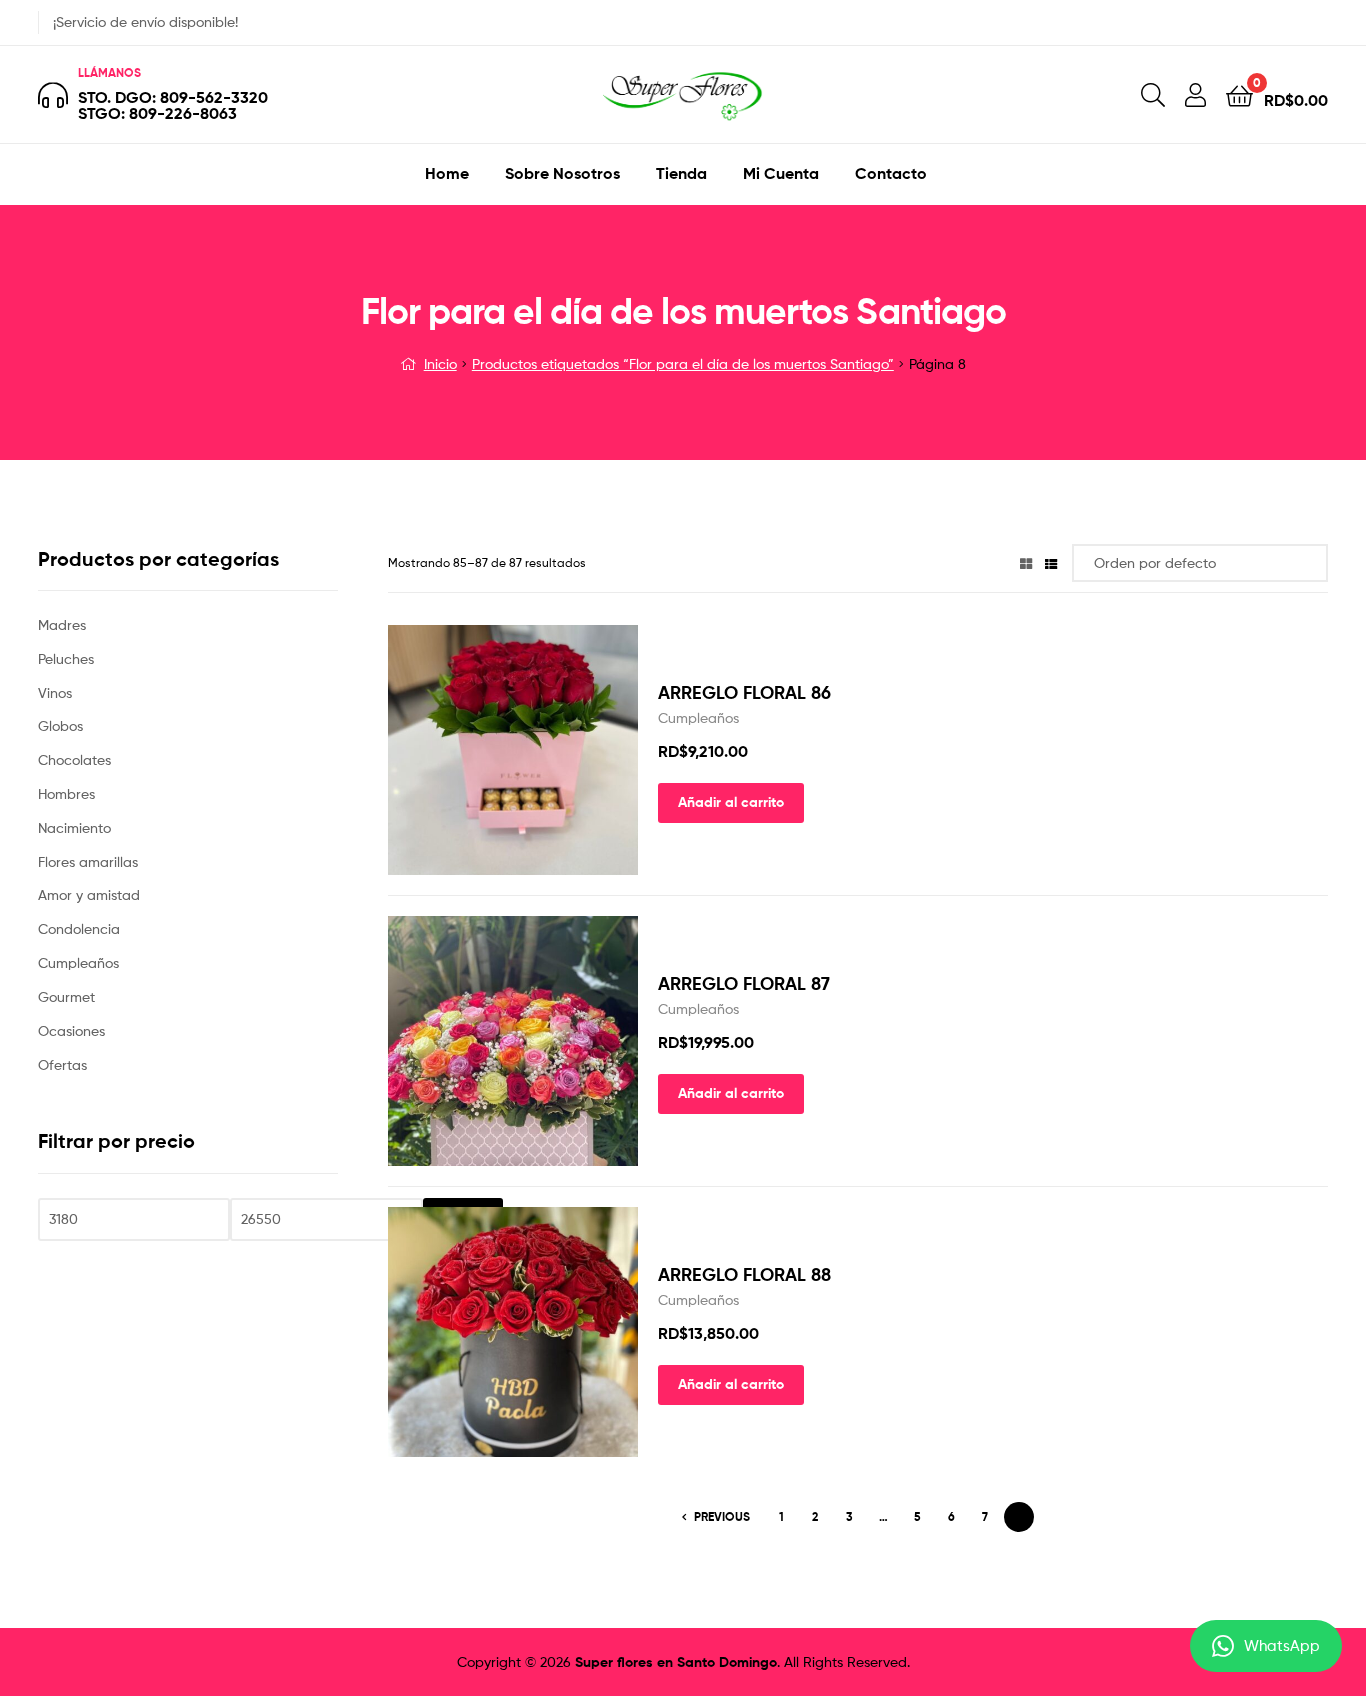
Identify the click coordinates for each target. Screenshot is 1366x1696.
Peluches (66, 658)
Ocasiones (71, 1030)
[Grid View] (1026, 562)
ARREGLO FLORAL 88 (744, 1274)
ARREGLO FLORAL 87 (744, 983)
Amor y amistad (89, 894)
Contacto (891, 173)
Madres (62, 624)
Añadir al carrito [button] (731, 802)
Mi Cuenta (781, 173)
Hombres (66, 793)
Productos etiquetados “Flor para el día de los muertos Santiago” (683, 363)
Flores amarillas (88, 861)
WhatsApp (1282, 1646)
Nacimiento (74, 827)
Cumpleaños (698, 717)
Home (447, 173)
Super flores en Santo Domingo (676, 1662)
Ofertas (62, 1064)
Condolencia (79, 928)
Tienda (681, 173)
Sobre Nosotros (562, 173)
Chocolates (74, 759)
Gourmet (66, 996)
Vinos (55, 692)
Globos (60, 725)
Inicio (440, 363)
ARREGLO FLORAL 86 (744, 692)
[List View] (1051, 562)
